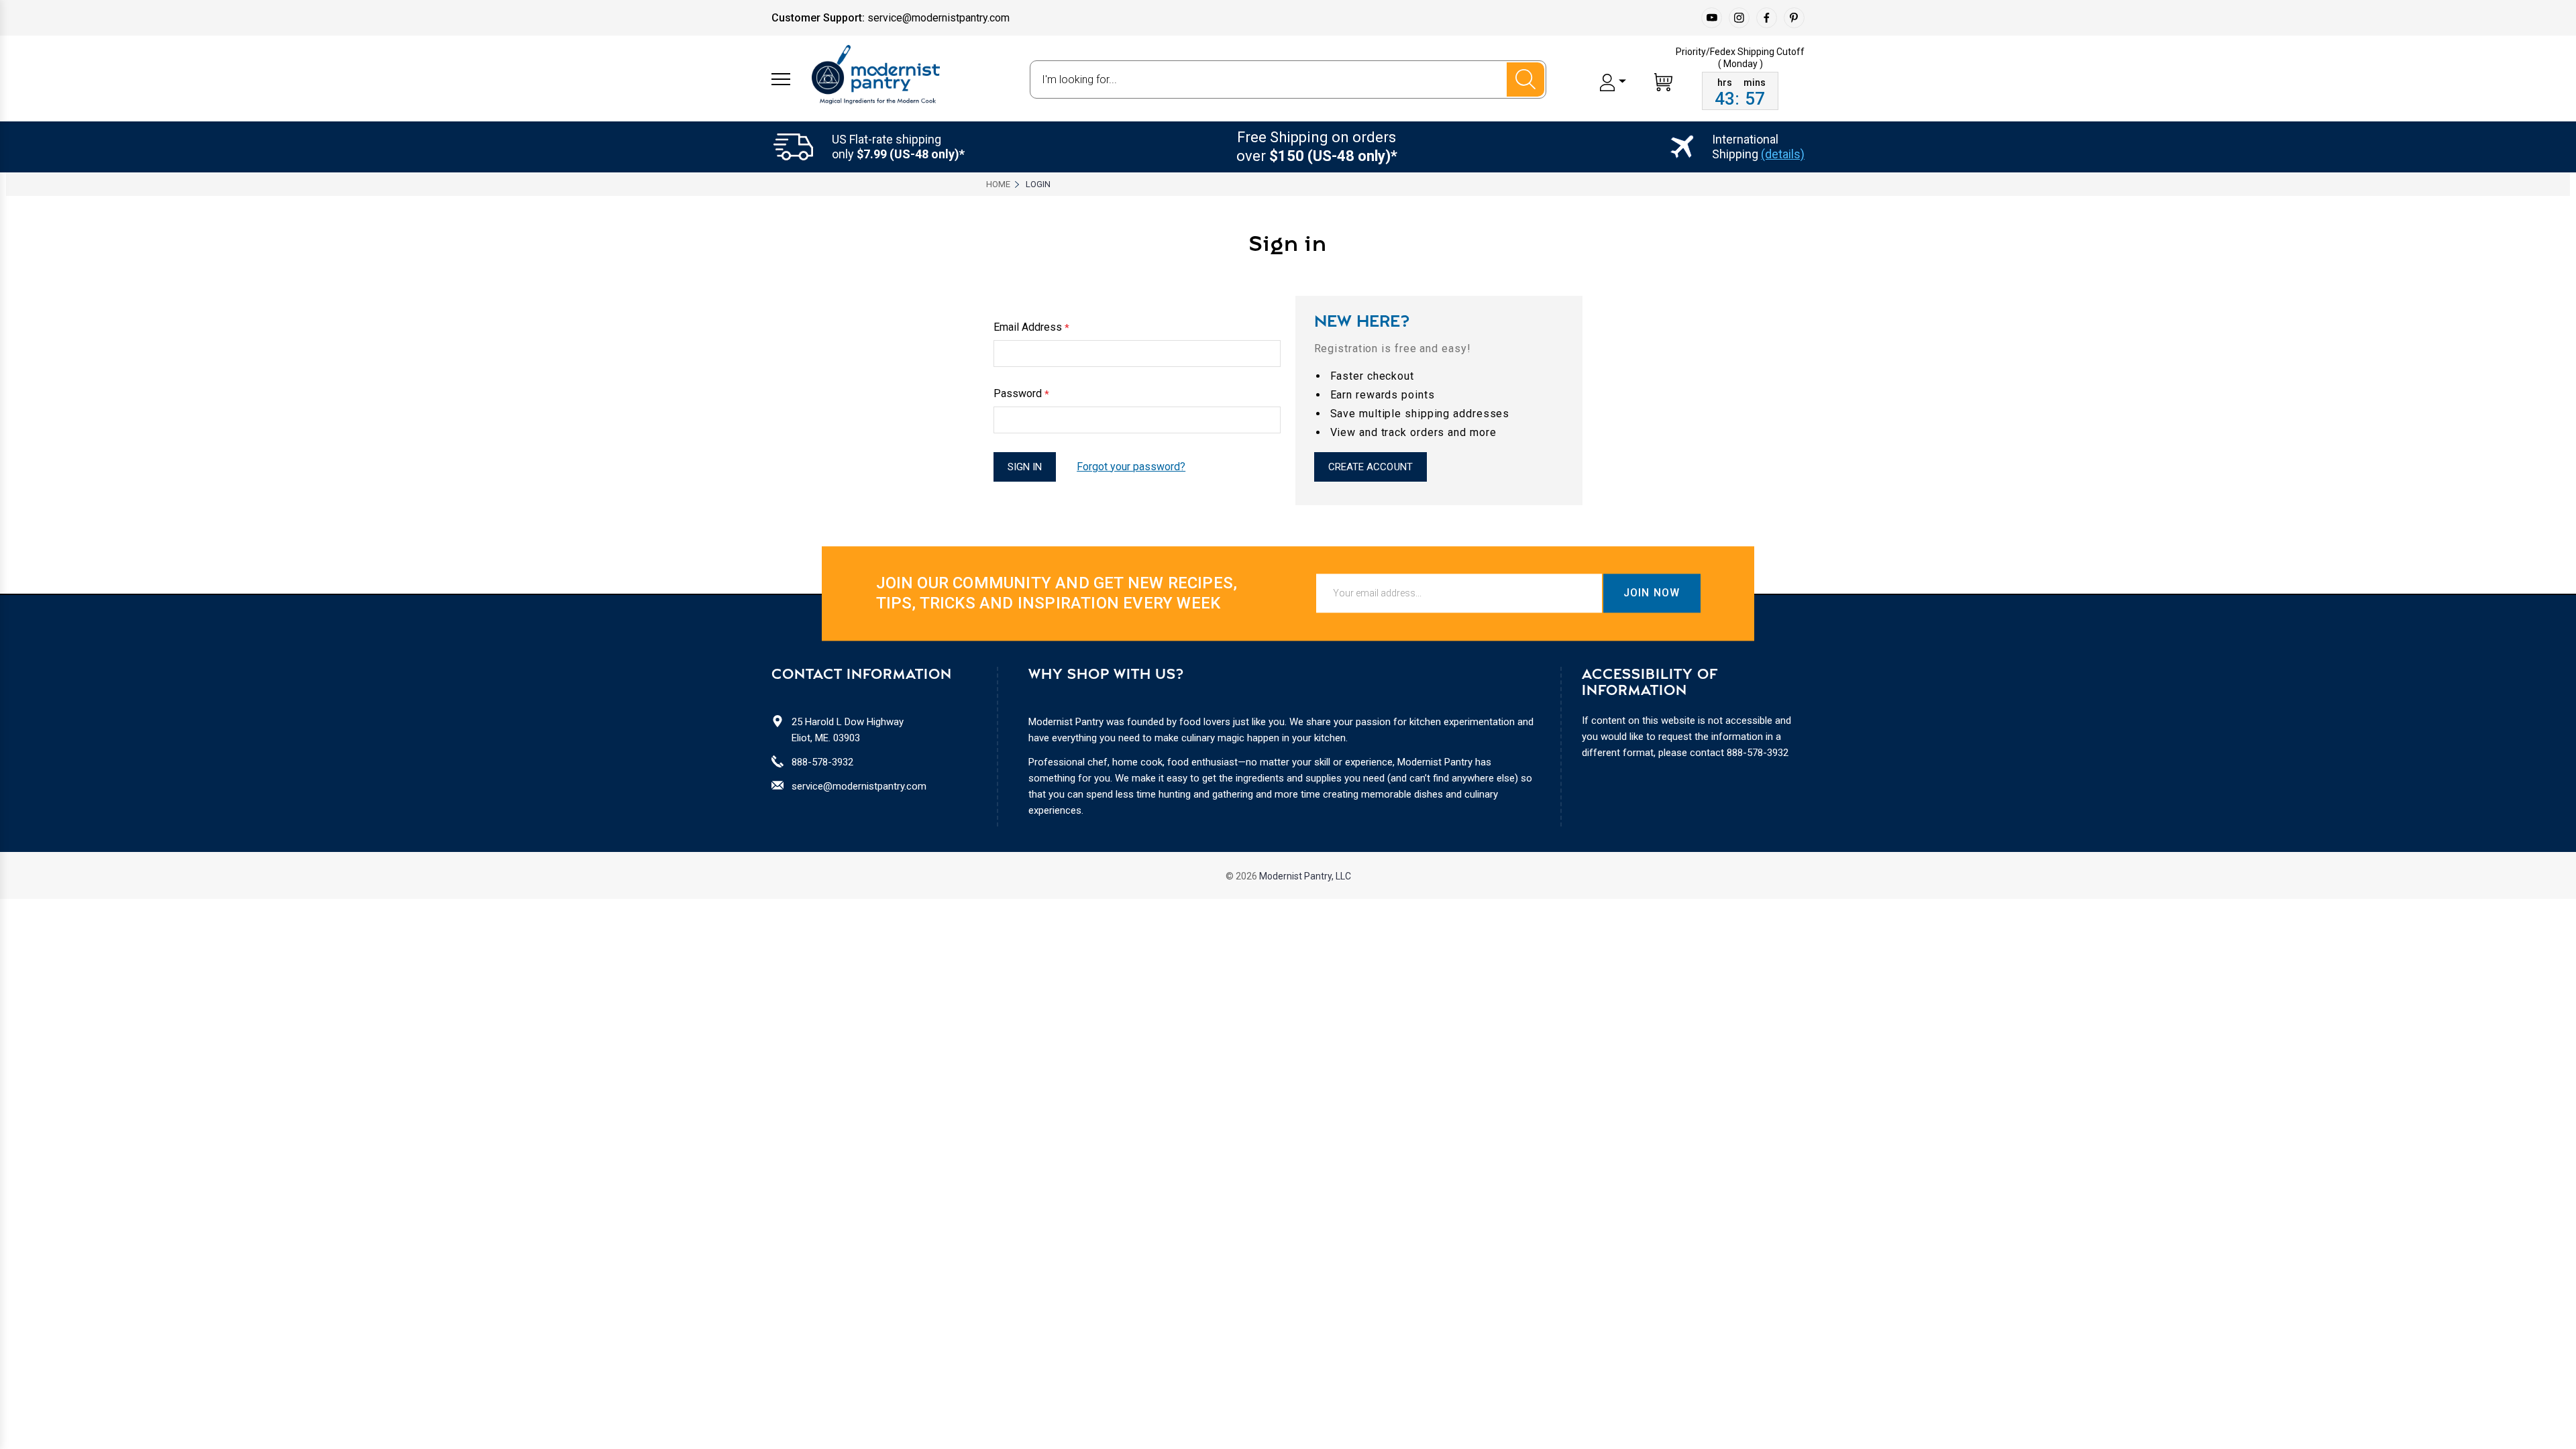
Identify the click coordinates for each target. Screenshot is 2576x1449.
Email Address (1031, 327)
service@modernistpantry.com (859, 786)
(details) (1783, 154)
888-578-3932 (822, 762)
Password (1021, 394)
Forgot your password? (1131, 467)
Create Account (1371, 467)
